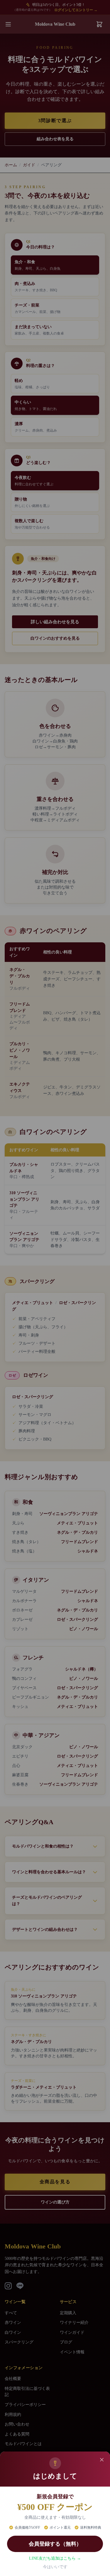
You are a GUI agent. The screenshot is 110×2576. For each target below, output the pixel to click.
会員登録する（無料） (55, 2544)
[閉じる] (102, 2460)
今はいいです (55, 2567)
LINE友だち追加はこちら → (55, 2558)
